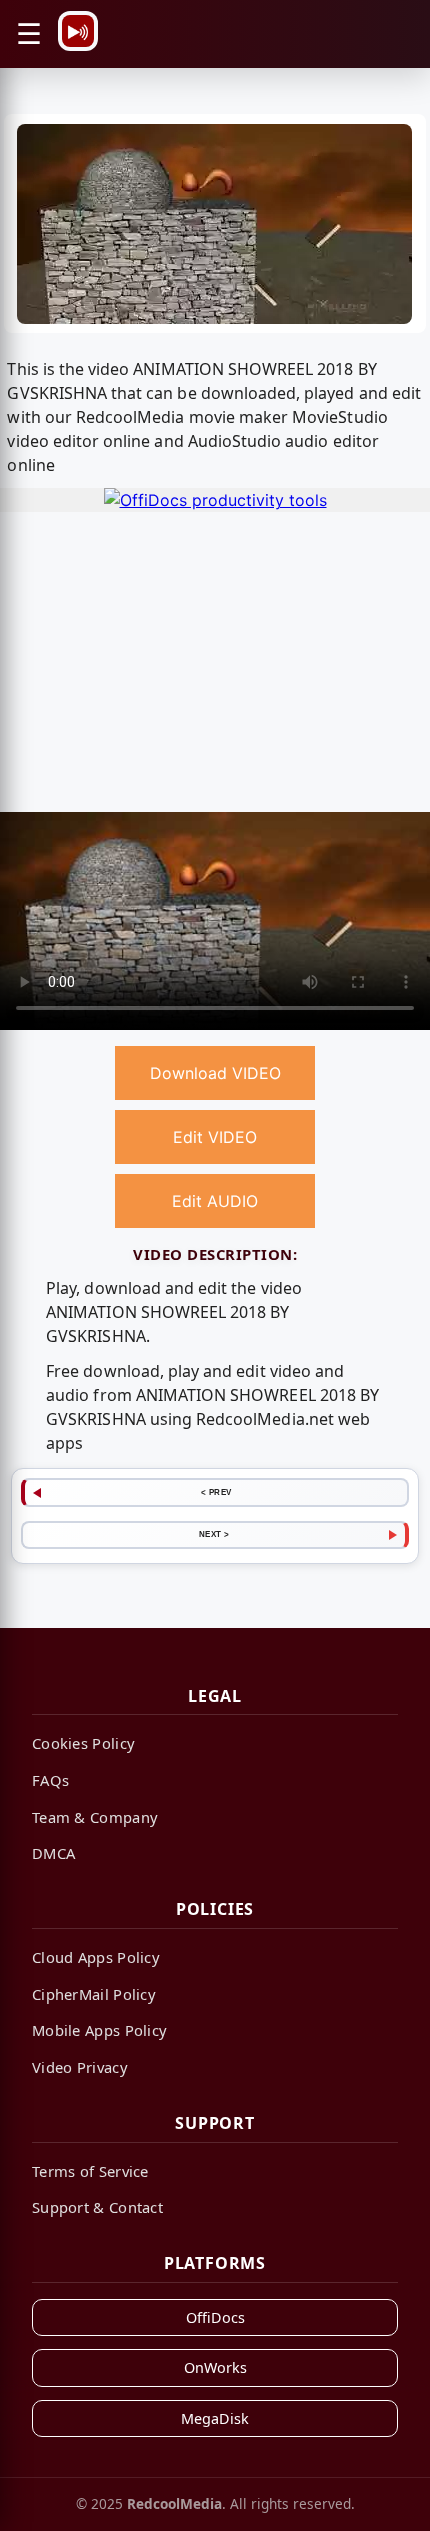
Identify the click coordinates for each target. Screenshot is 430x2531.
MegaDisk (215, 2418)
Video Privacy (80, 2067)
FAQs (50, 1780)
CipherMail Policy (94, 1994)
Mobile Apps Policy (99, 2030)
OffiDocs (215, 2317)
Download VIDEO (215, 1073)
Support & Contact (97, 2207)
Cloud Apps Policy (96, 1957)
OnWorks (215, 2367)
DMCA (53, 1853)
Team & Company (95, 1817)
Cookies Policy (83, 1743)
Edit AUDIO (215, 1201)
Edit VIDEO (215, 1137)
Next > (214, 1534)
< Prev (216, 1492)
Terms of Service (90, 2171)
